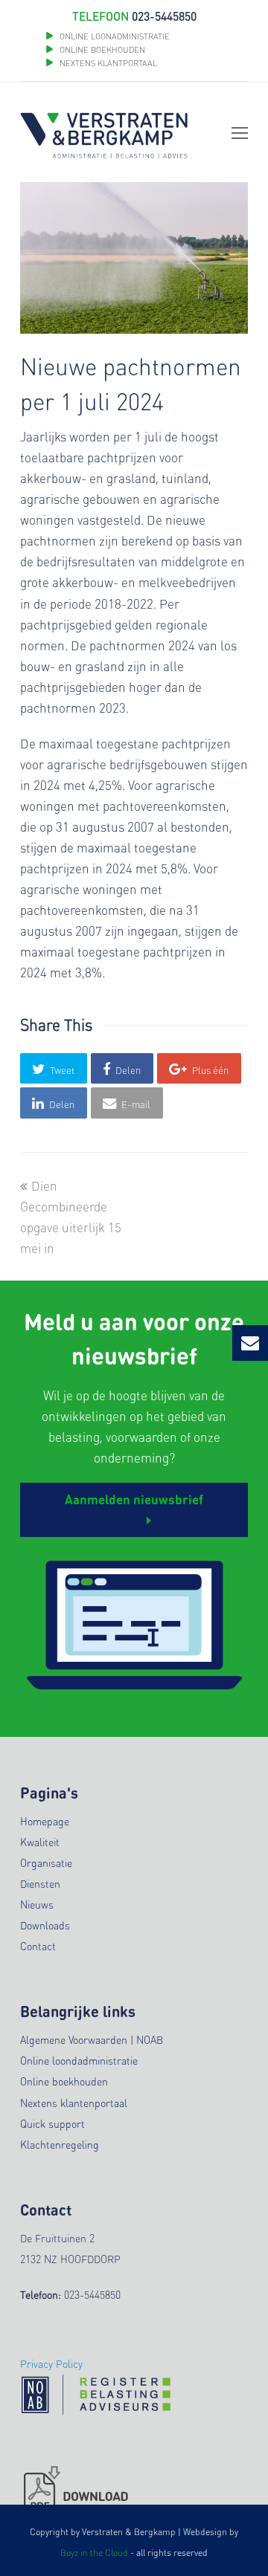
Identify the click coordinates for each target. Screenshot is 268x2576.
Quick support (52, 2123)
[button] (54, 1068)
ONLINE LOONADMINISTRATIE (115, 36)
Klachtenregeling (60, 2144)
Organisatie (46, 1863)
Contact (38, 1946)
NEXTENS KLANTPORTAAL (108, 63)
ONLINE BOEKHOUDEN (101, 50)
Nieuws (37, 1904)
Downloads (45, 1925)
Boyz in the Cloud (94, 2553)
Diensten (40, 1883)
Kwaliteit (40, 1842)
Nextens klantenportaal (74, 2103)
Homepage (45, 1821)
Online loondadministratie (79, 2060)
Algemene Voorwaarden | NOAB (92, 2039)
